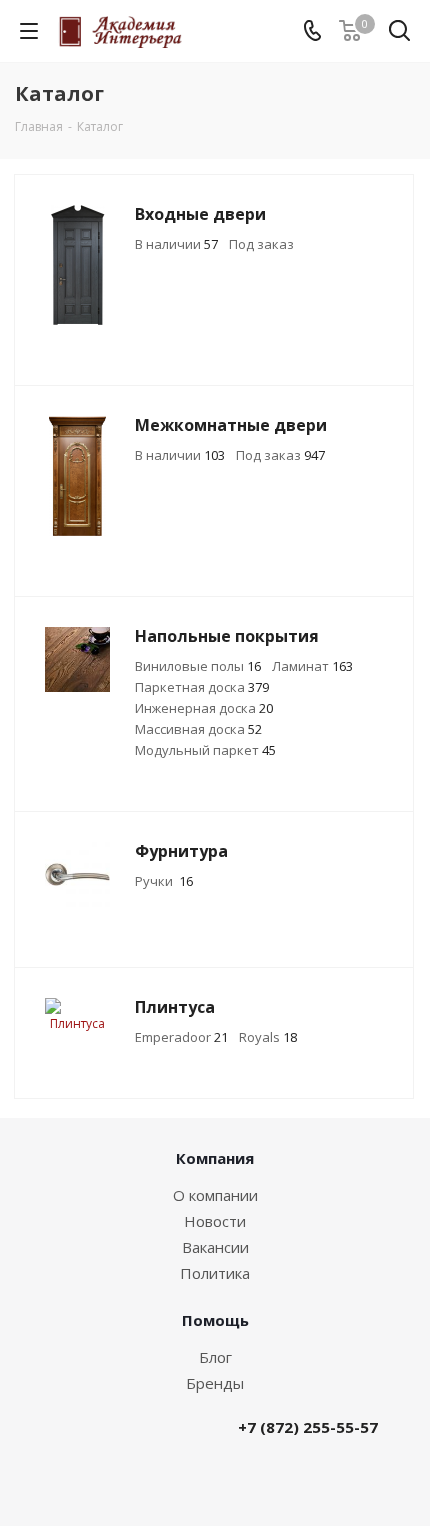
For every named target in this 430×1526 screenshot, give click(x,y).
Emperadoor (181, 1037)
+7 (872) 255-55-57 (308, 1427)
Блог (215, 1357)
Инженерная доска (204, 708)
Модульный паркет (205, 750)
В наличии (176, 244)
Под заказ (261, 244)
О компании (215, 1195)
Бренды (215, 1383)
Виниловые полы (198, 666)
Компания (215, 1158)
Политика (215, 1273)
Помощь (215, 1320)
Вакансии (215, 1247)
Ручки (164, 881)
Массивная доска (198, 729)
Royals (268, 1037)
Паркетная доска (202, 687)
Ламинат (312, 666)
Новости (215, 1221)
